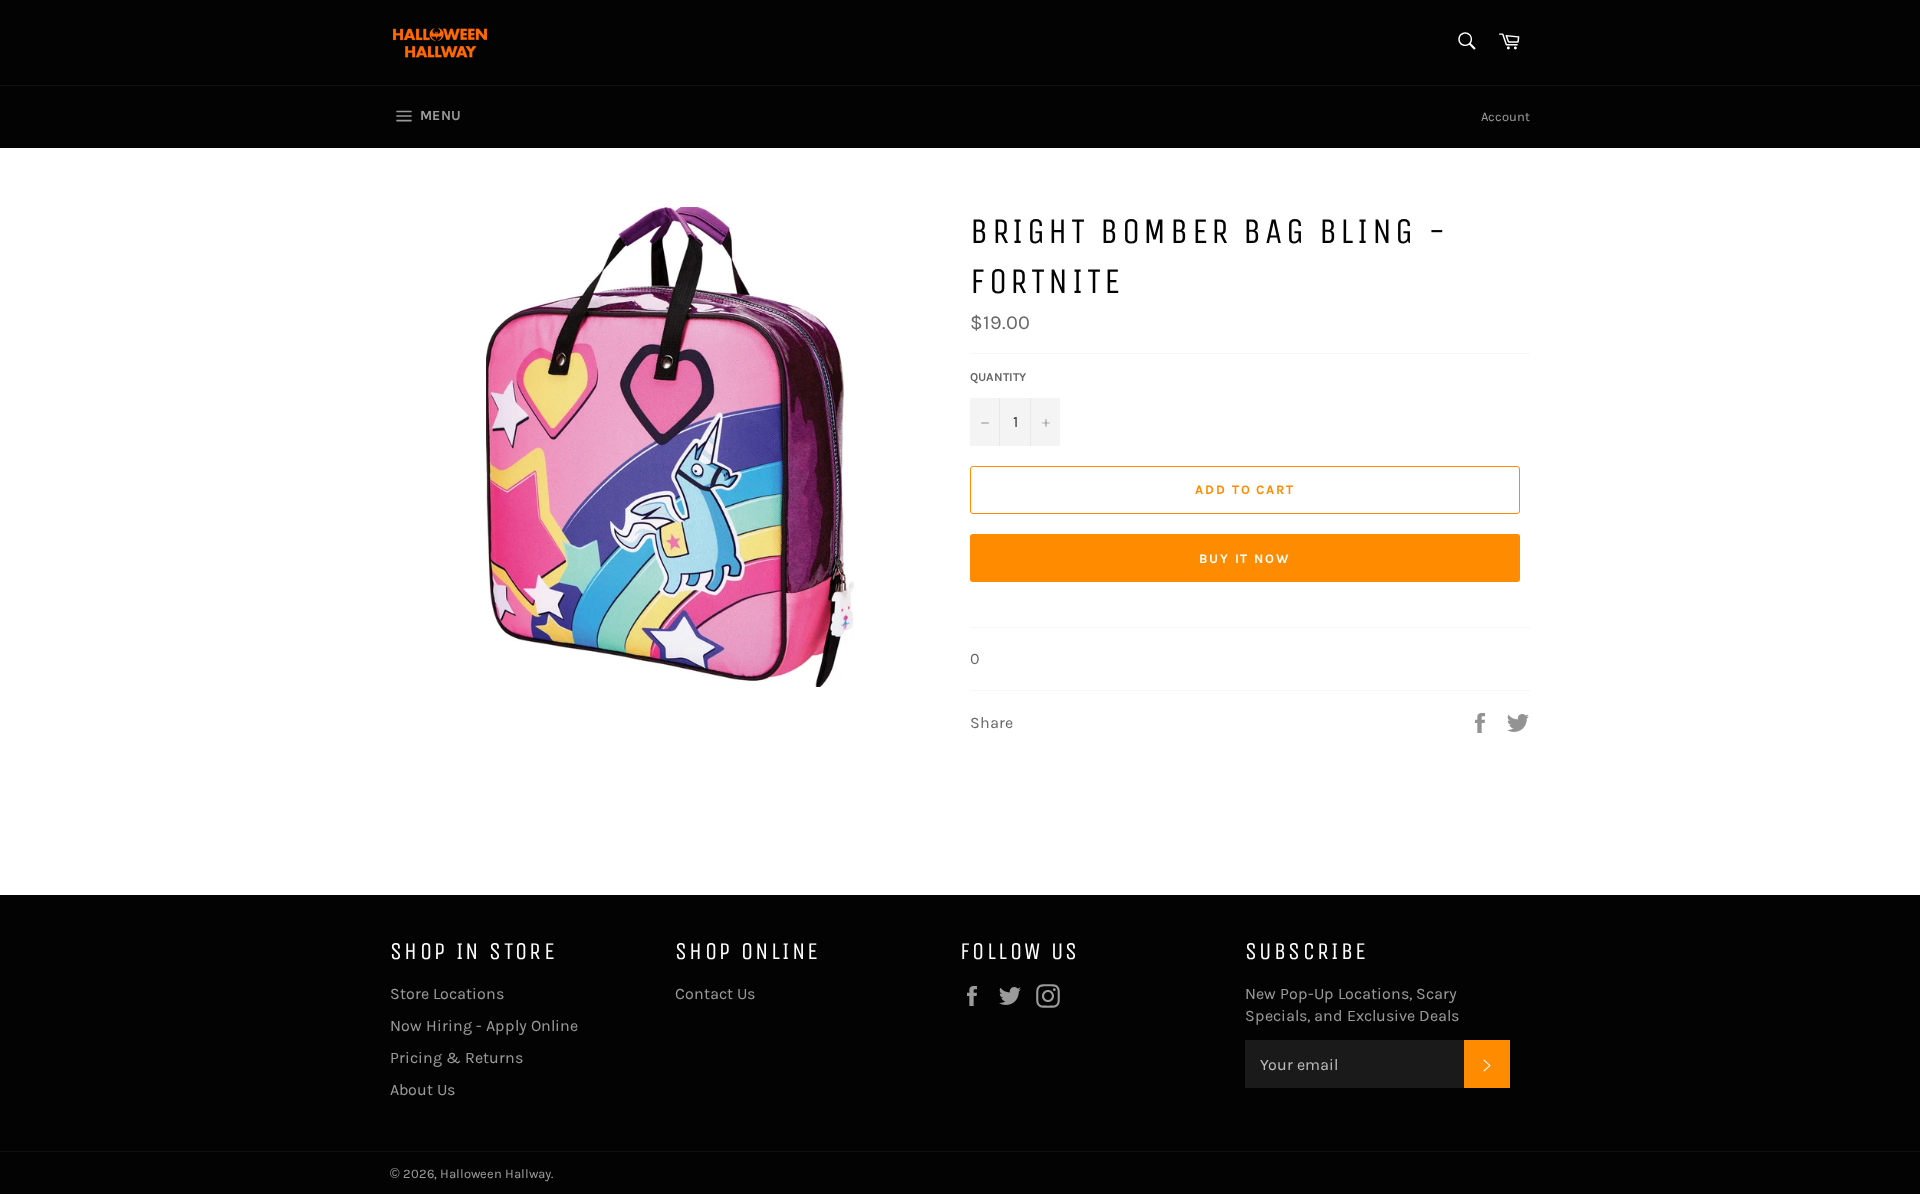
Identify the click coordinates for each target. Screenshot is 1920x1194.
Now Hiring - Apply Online (484, 1025)
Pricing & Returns (456, 1057)
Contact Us (715, 993)
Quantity (998, 377)
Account (1505, 116)
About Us (422, 1089)
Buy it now (1245, 558)
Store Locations (447, 993)
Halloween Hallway (495, 1173)
